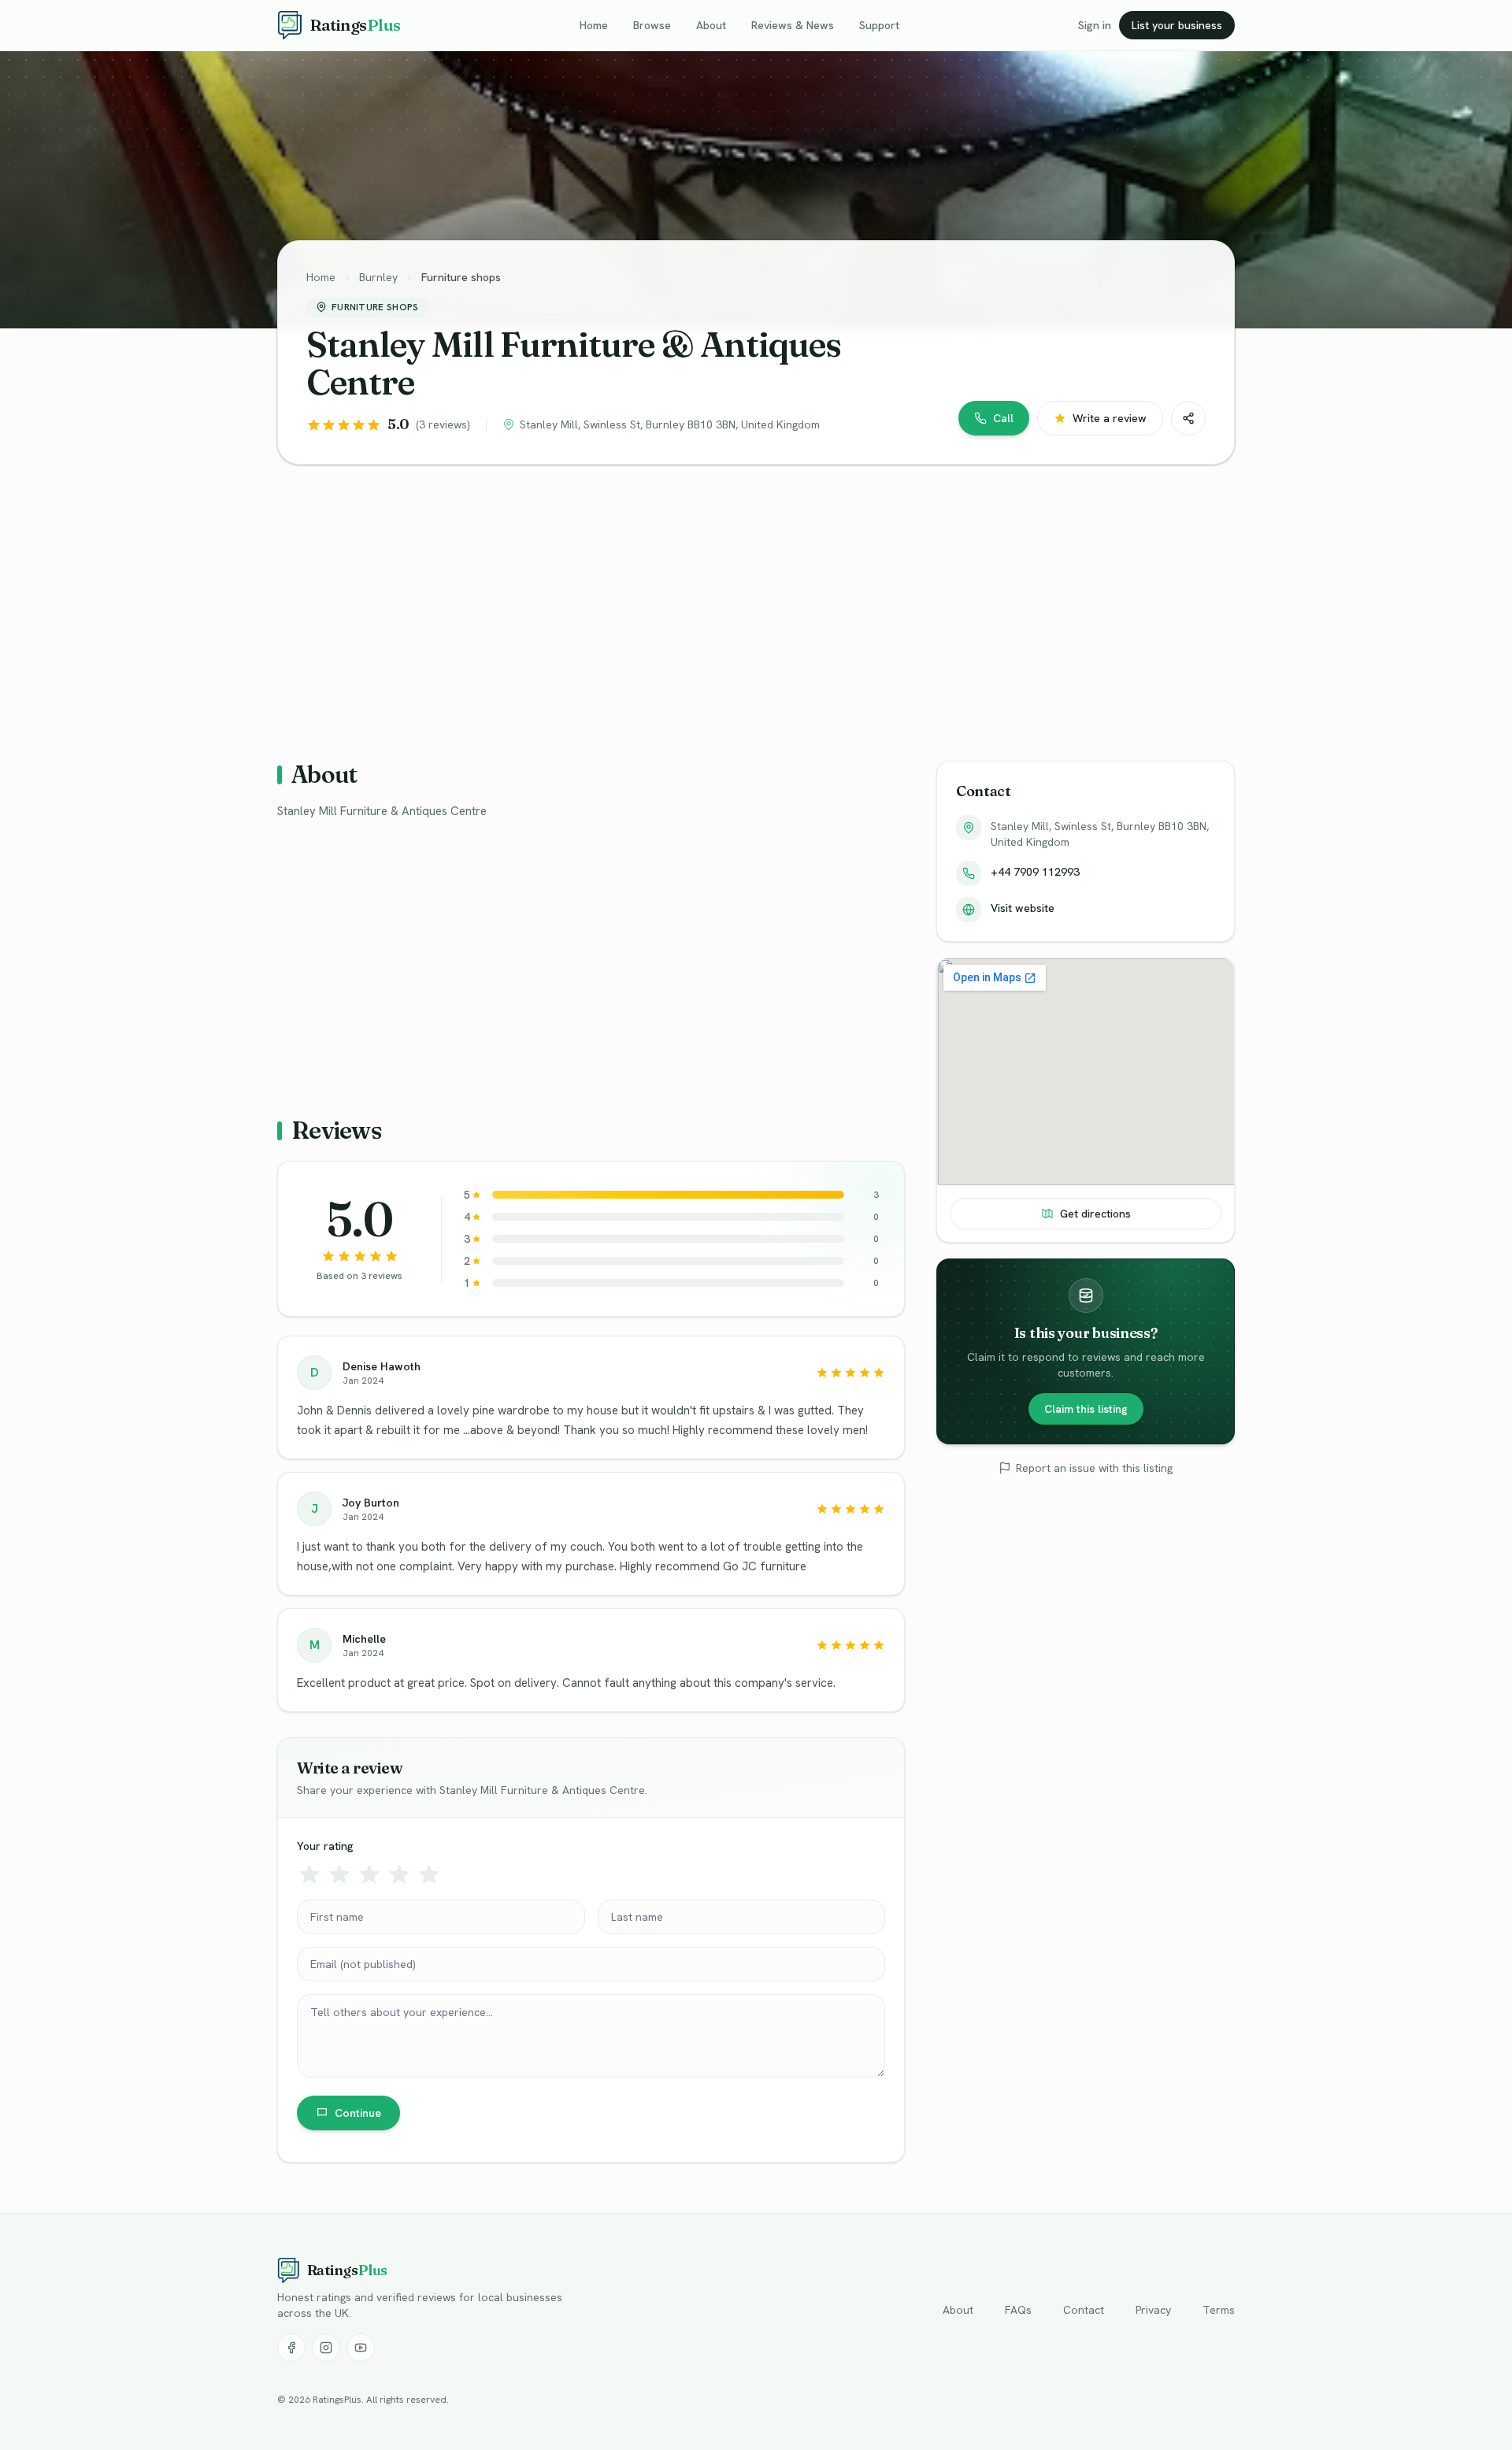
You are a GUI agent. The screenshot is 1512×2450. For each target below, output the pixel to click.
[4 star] (399, 1874)
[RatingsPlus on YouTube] (361, 2348)
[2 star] (339, 1874)
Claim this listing (1086, 1409)
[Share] (1188, 418)
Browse (652, 25)
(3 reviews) (443, 424)
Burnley (378, 277)
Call (1003, 418)
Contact (1084, 2310)
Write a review (1110, 418)
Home (594, 25)
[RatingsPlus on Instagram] (326, 2348)
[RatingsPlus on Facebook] (291, 2348)
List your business (1177, 25)
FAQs (1018, 2310)
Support (879, 25)
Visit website (1023, 908)
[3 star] (369, 1874)
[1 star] (309, 1874)
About (711, 25)
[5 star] (429, 1874)
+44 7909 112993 (1035, 872)
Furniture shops (461, 277)
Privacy (1153, 2310)
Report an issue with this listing (1094, 1468)
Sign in (1095, 25)
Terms (1219, 2310)
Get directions (1095, 1214)
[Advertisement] (750, 600)
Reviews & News (793, 25)
